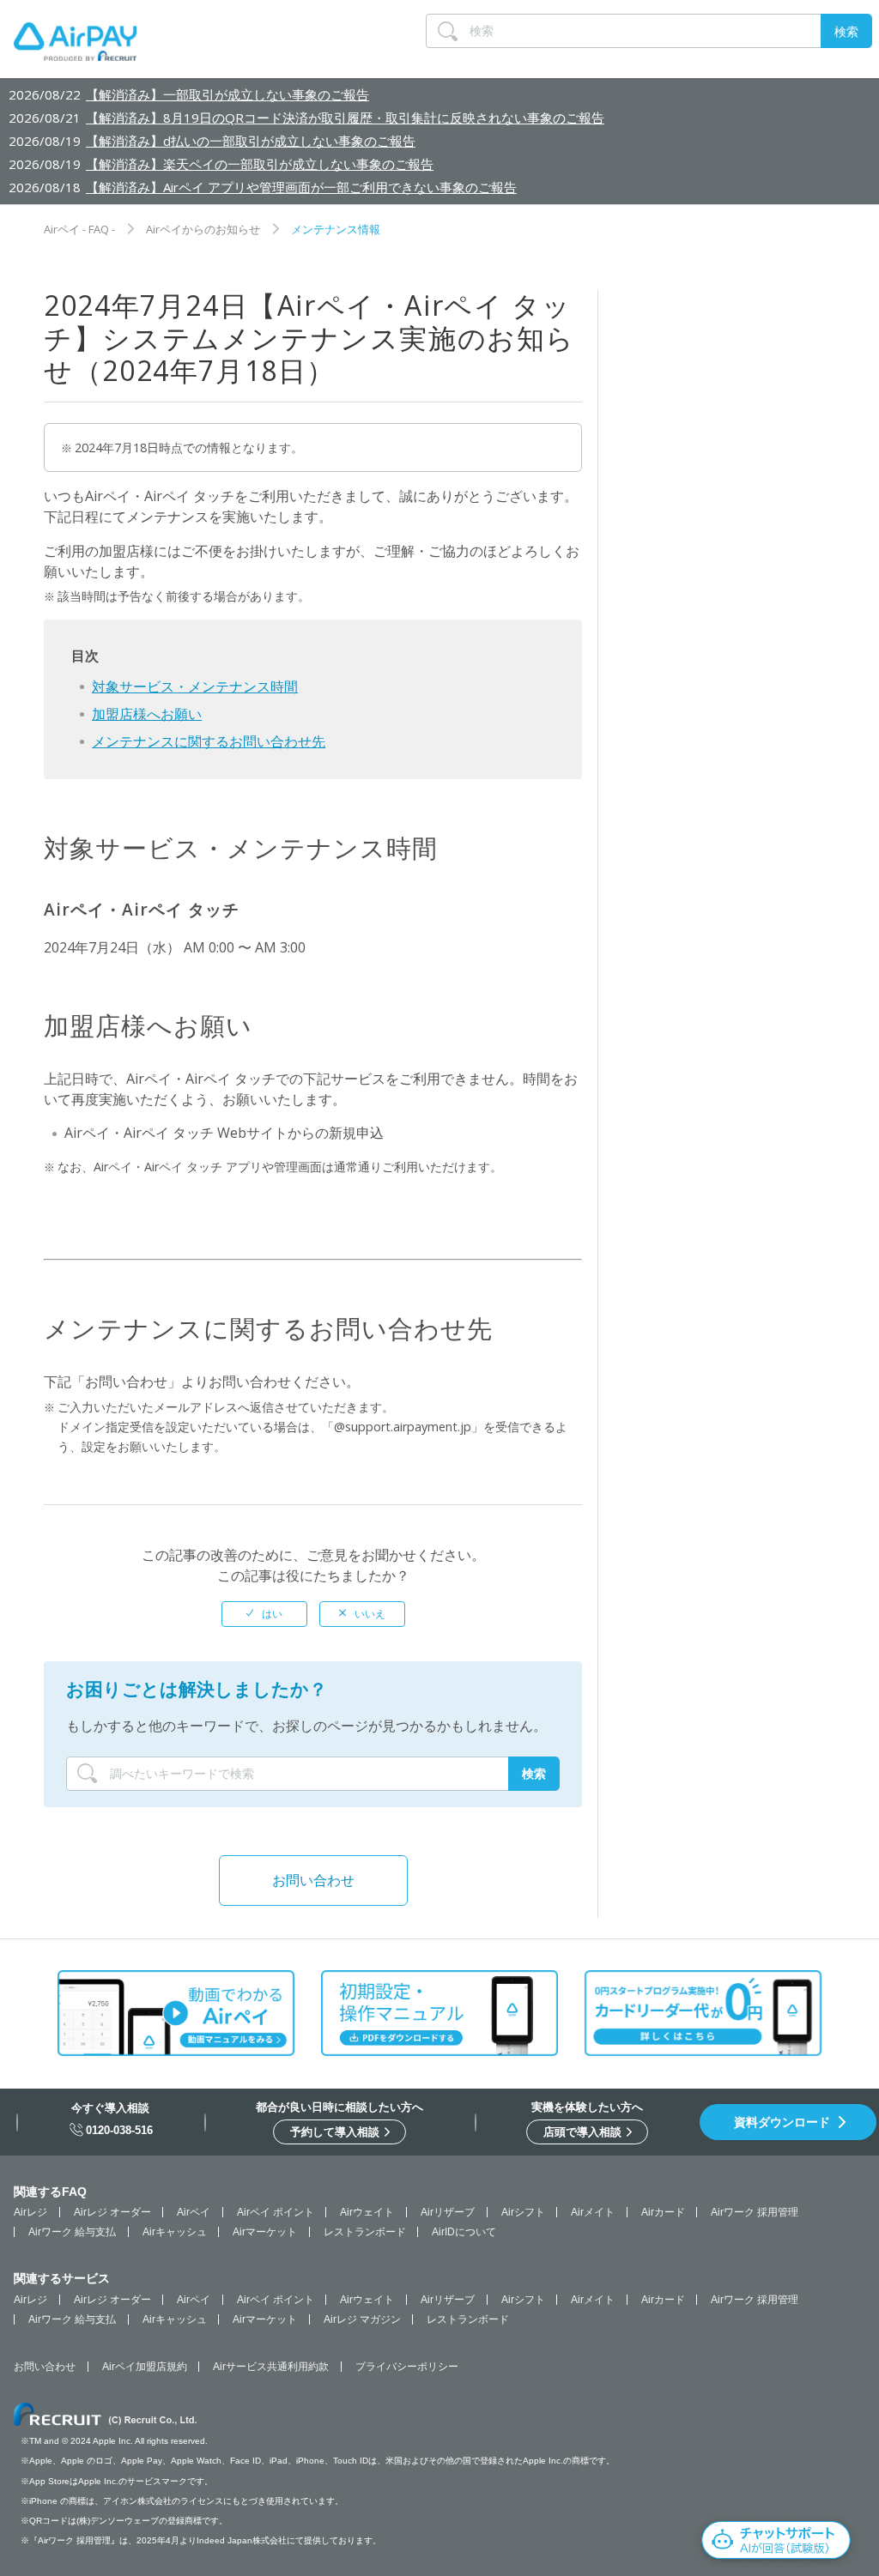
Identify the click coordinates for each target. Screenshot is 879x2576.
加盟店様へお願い (147, 714)
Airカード (663, 2212)
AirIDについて (464, 2232)
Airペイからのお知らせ (203, 229)
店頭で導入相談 (584, 2132)
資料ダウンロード (782, 2122)
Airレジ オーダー (112, 2212)
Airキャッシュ (175, 2232)
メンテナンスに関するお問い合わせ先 (209, 741)
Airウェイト (367, 2212)
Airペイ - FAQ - (79, 229)
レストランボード (365, 2232)
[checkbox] (264, 1614)
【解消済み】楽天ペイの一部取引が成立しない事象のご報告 (260, 164)
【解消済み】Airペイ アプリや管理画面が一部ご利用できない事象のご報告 (301, 187)
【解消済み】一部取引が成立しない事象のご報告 (227, 94)
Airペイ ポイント (276, 2212)
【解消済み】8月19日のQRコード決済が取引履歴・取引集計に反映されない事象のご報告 (345, 118)
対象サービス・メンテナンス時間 (195, 686)
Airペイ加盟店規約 (145, 2367)
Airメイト (593, 2212)
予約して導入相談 (336, 2132)
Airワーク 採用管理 (755, 2212)
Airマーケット (265, 2232)
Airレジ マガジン (362, 2319)
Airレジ (30, 2212)
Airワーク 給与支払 (72, 2232)
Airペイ (194, 2212)
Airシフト (523, 2212)
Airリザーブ (448, 2212)
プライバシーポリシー (407, 2367)
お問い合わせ (313, 1880)
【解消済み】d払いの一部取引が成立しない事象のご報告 (251, 141)
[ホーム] (75, 45)
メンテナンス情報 (336, 229)
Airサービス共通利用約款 (271, 2367)
